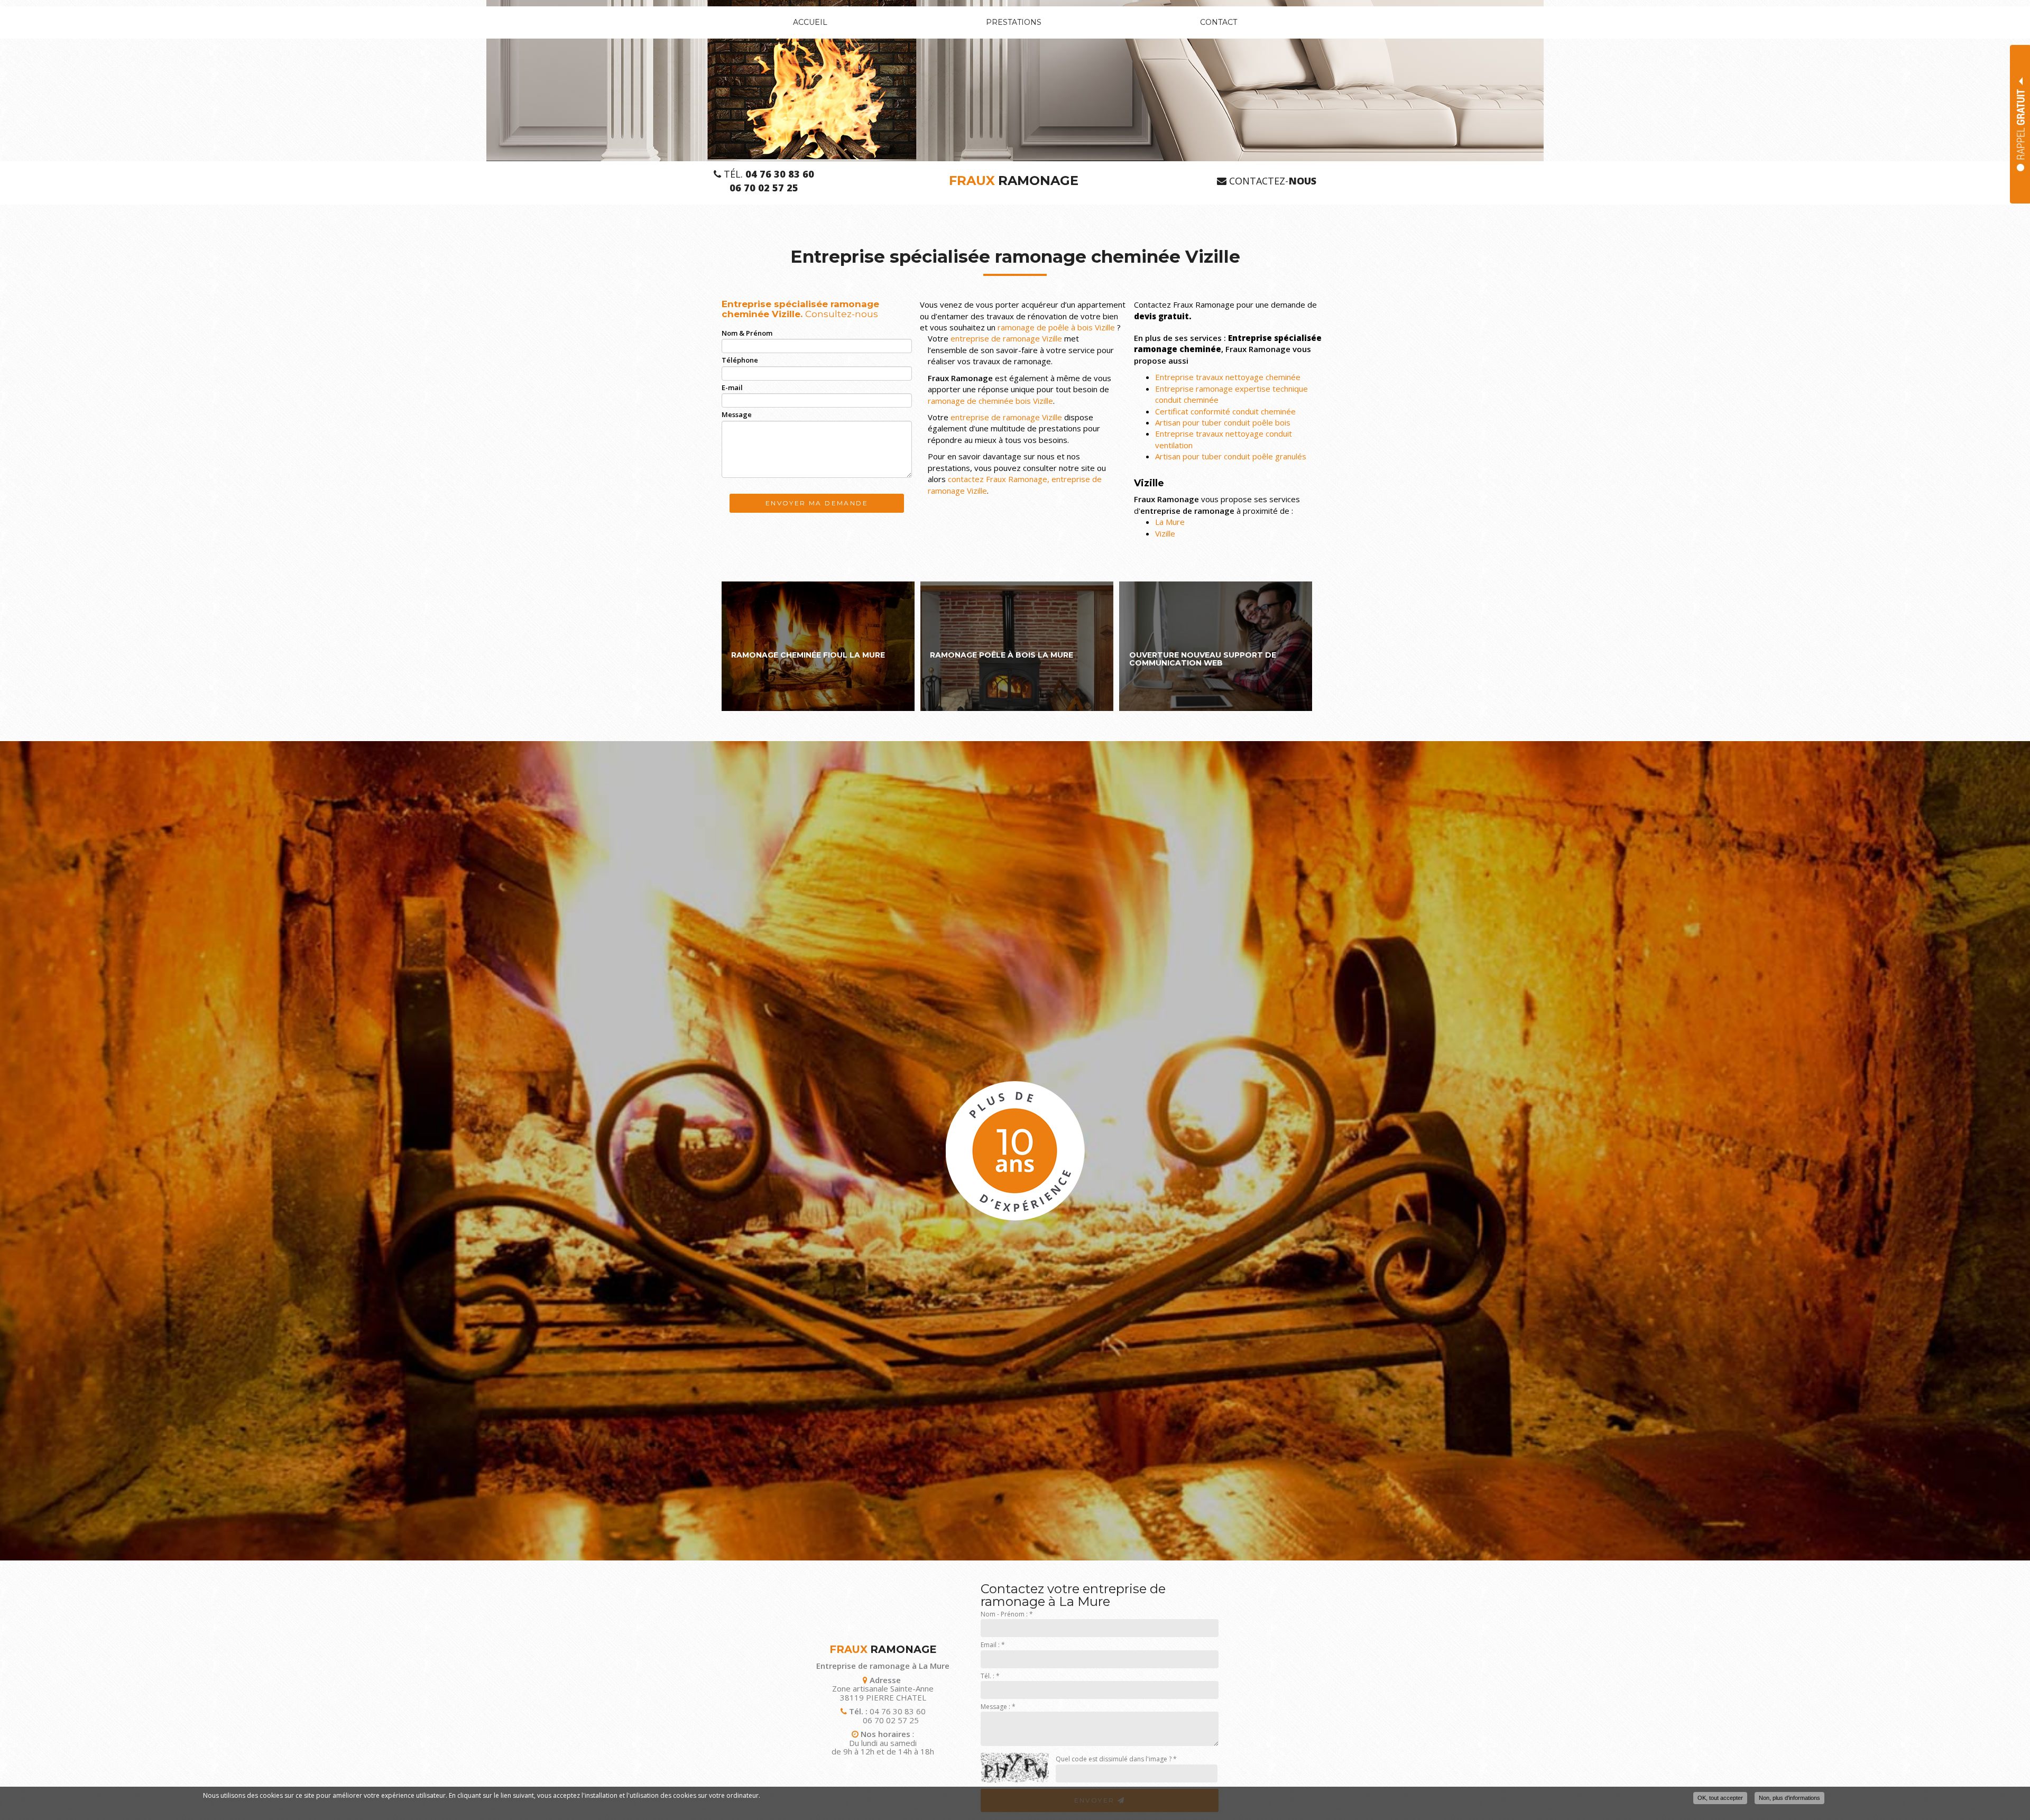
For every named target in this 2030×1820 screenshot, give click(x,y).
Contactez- (1271, 181)
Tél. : (990, 1676)
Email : (993, 1645)
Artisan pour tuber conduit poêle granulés (1231, 456)
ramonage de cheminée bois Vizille (990, 401)
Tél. (768, 174)
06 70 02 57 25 (891, 1720)
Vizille (1165, 533)
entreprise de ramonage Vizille (1006, 338)
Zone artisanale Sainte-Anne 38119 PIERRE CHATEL (883, 1693)
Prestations (1014, 22)
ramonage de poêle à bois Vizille (1056, 327)
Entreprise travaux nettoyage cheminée (1228, 377)
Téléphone (740, 360)
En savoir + (818, 646)
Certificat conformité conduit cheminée (1225, 411)
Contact (1219, 22)
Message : (998, 1707)
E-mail (732, 387)
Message (737, 414)
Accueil (810, 22)
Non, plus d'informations (1789, 1798)
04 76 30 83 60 (898, 1711)
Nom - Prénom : (1007, 1614)
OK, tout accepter (1720, 1798)
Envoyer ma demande (817, 503)
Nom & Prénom (747, 333)
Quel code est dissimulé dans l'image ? (1116, 1759)
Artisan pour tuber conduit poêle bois (1223, 422)
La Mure (1170, 522)
